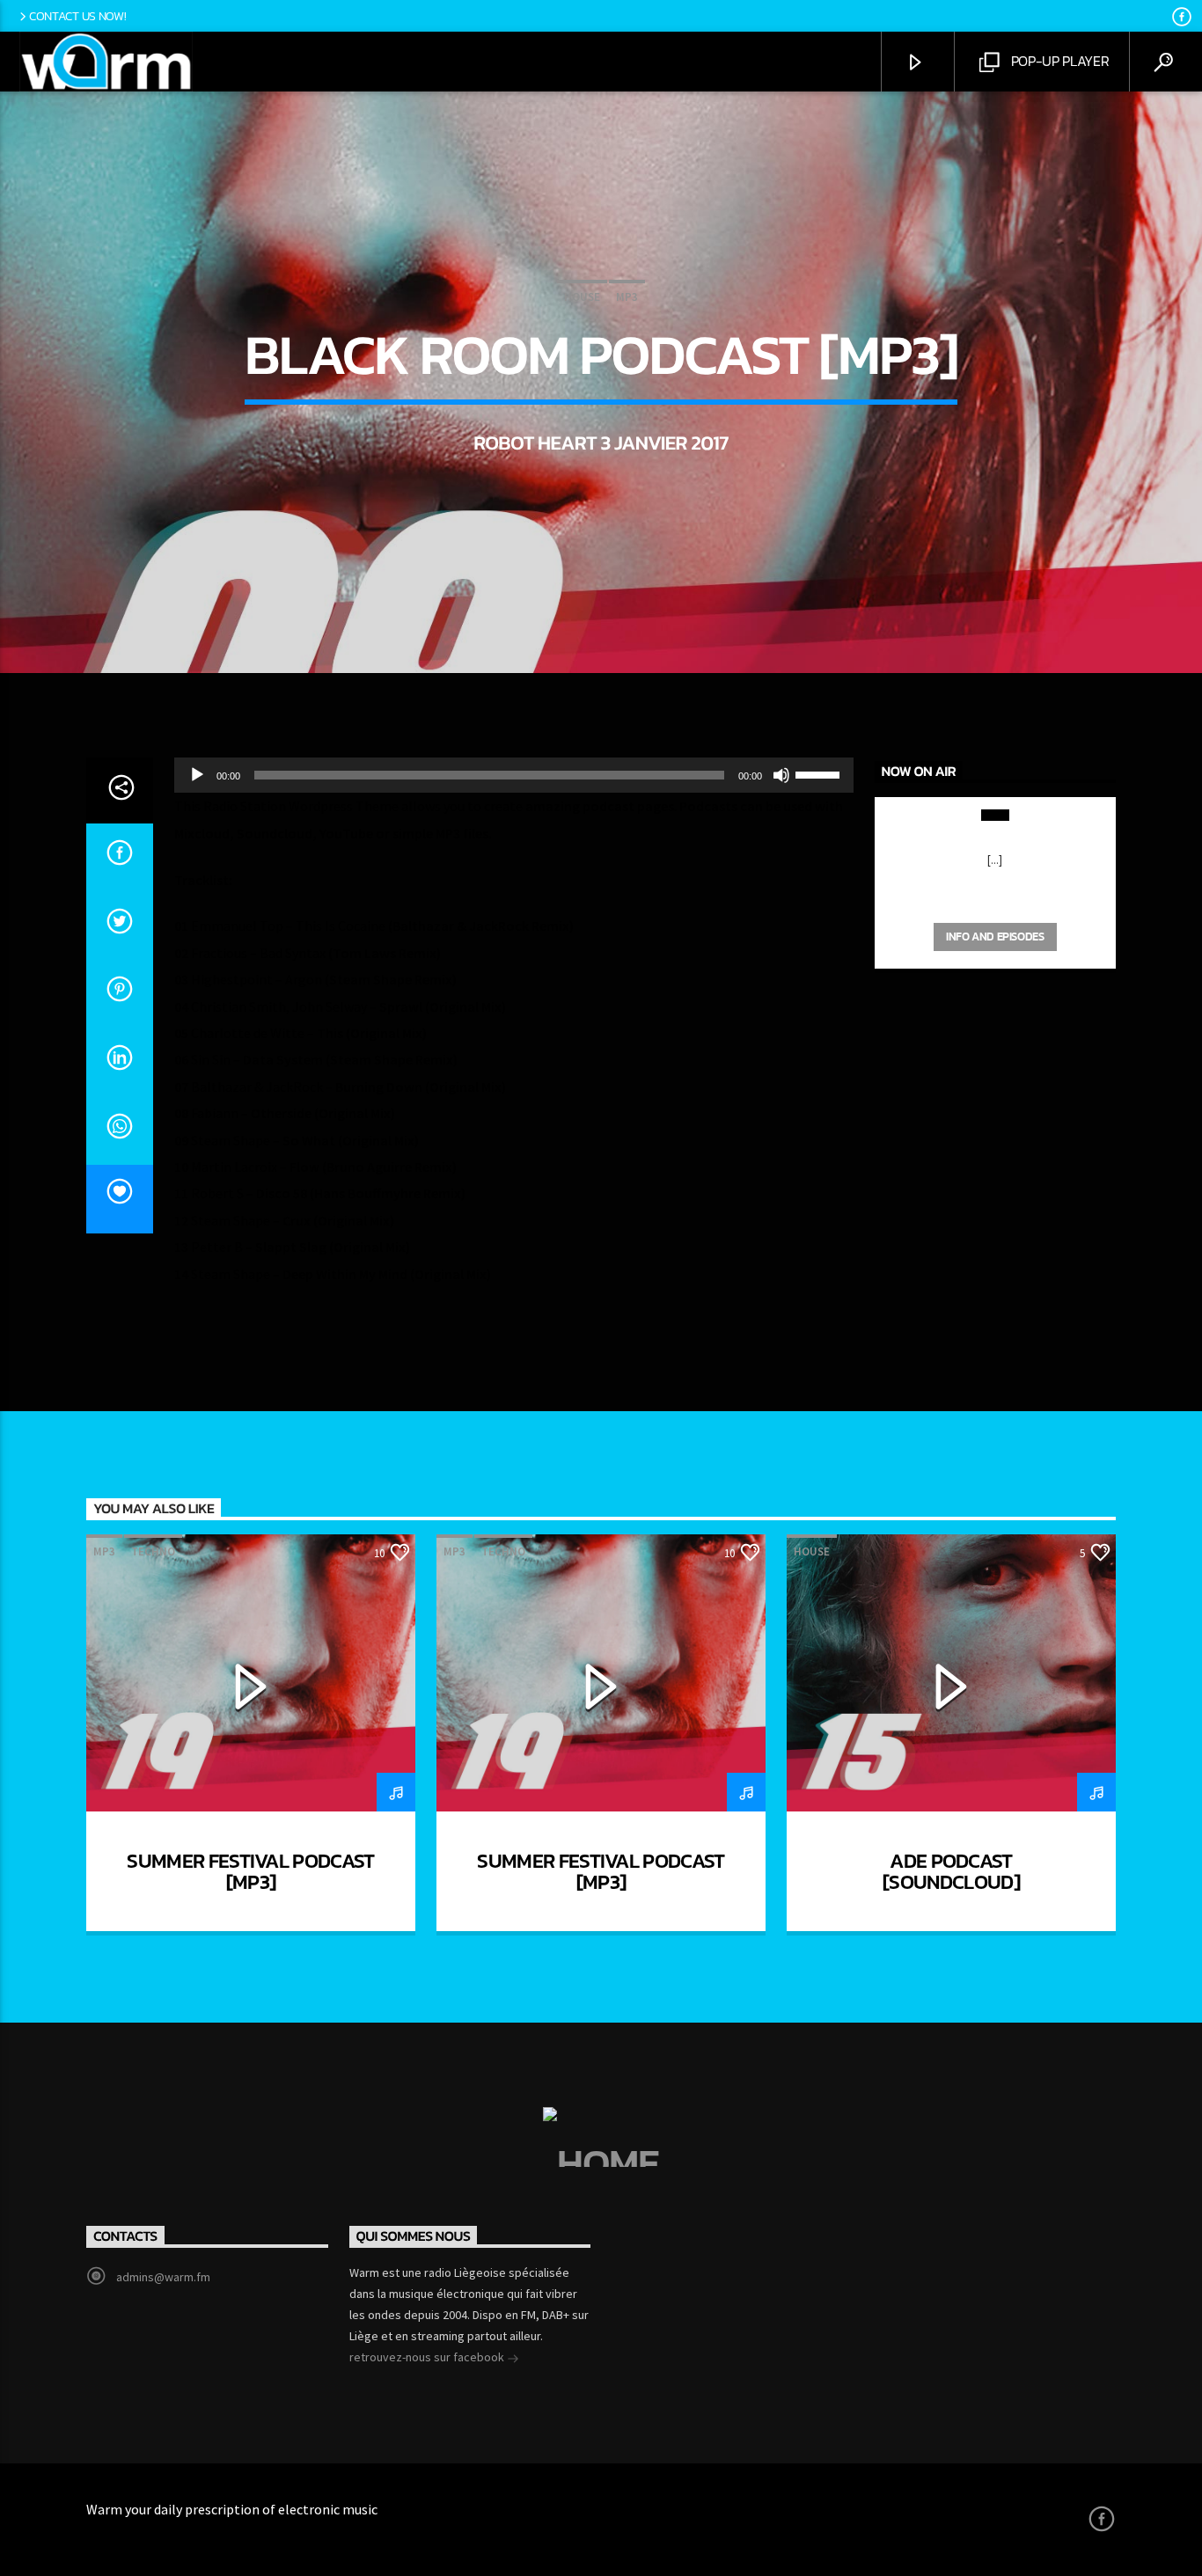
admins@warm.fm (163, 2277)
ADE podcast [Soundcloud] (951, 1871)
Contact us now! (78, 16)
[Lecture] (197, 775)
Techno (153, 1551)
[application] (514, 775)
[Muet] (781, 775)
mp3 (627, 297)
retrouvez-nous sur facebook (428, 2357)
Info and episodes (995, 937)
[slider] (820, 773)
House (582, 297)
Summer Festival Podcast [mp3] (250, 1871)
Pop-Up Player (1059, 61)
